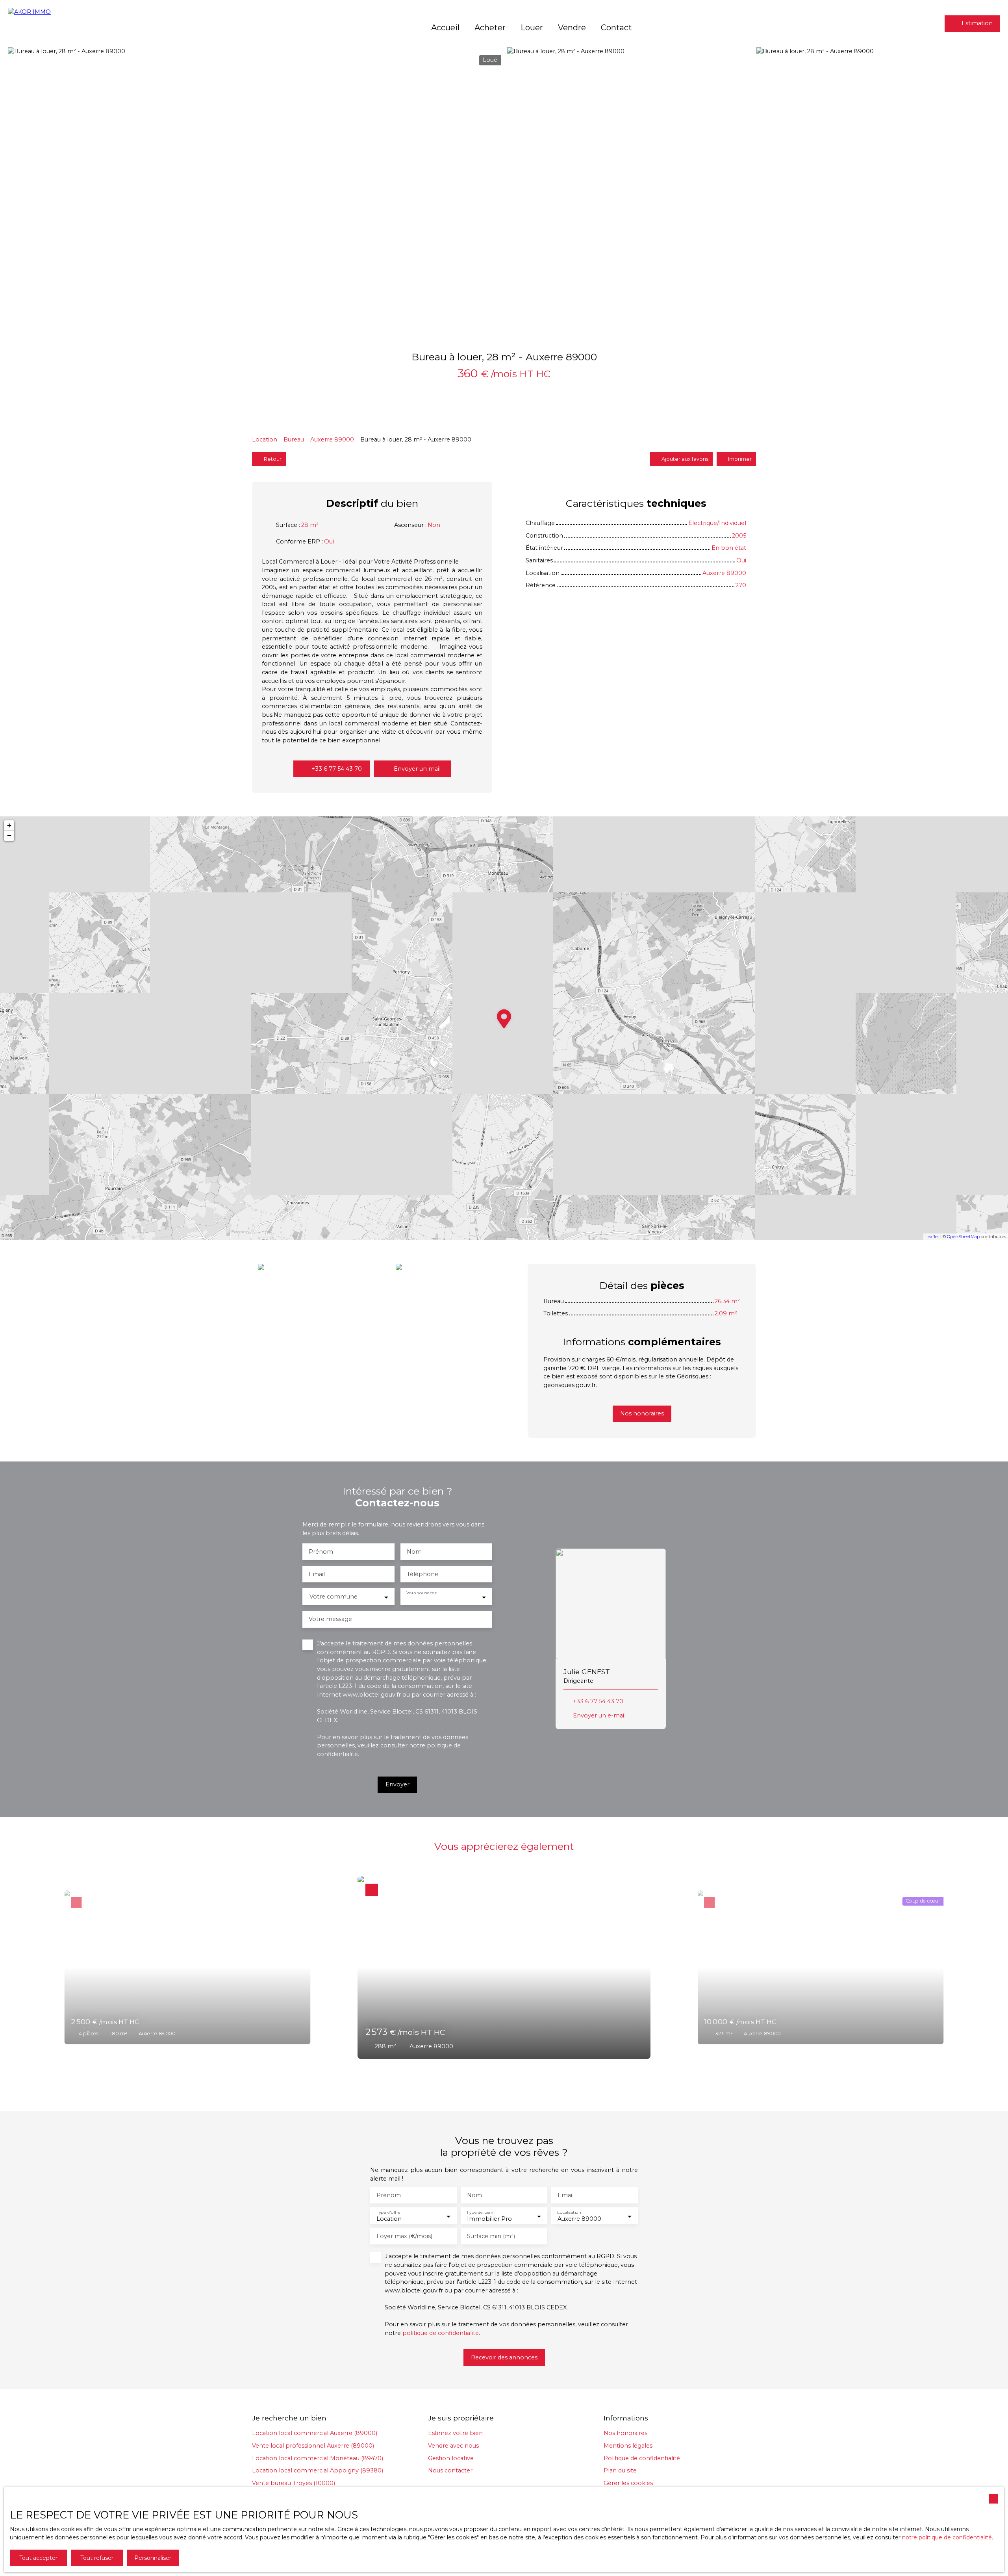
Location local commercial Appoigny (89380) (318, 2470)
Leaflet (932, 1237)
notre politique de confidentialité (947, 2537)
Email (317, 1574)
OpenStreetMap (963, 1237)
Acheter (490, 27)
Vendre (572, 27)
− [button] (9, 835)
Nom (414, 1552)
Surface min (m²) (491, 2236)
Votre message (330, 1619)
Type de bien (480, 2212)
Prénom (321, 1552)
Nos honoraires (625, 2433)
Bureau (294, 440)
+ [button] (9, 825)
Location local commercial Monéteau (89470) (318, 2458)
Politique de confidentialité (642, 2458)
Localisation (569, 2212)
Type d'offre (388, 2212)
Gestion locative (451, 2458)
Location (265, 440)
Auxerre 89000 (332, 440)
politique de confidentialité (441, 2333)
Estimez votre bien (455, 2433)
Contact (616, 27)
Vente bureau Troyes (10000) (294, 2483)
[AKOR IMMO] (59, 24)
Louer (532, 27)
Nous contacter (450, 2470)
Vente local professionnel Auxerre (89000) (313, 2446)
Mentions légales (628, 2446)
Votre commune (334, 1597)
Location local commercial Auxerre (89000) (315, 2433)
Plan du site (620, 2470)
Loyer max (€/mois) (404, 2236)
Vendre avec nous (453, 2446)
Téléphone (422, 1574)
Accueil (445, 27)
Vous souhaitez (421, 1593)
